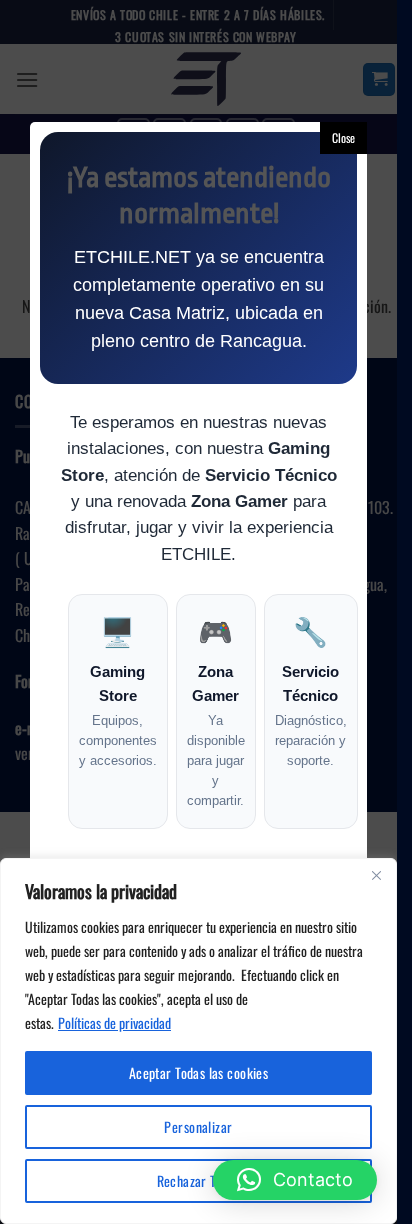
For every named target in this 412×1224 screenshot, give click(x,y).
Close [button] (343, 137)
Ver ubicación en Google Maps (199, 1166)
